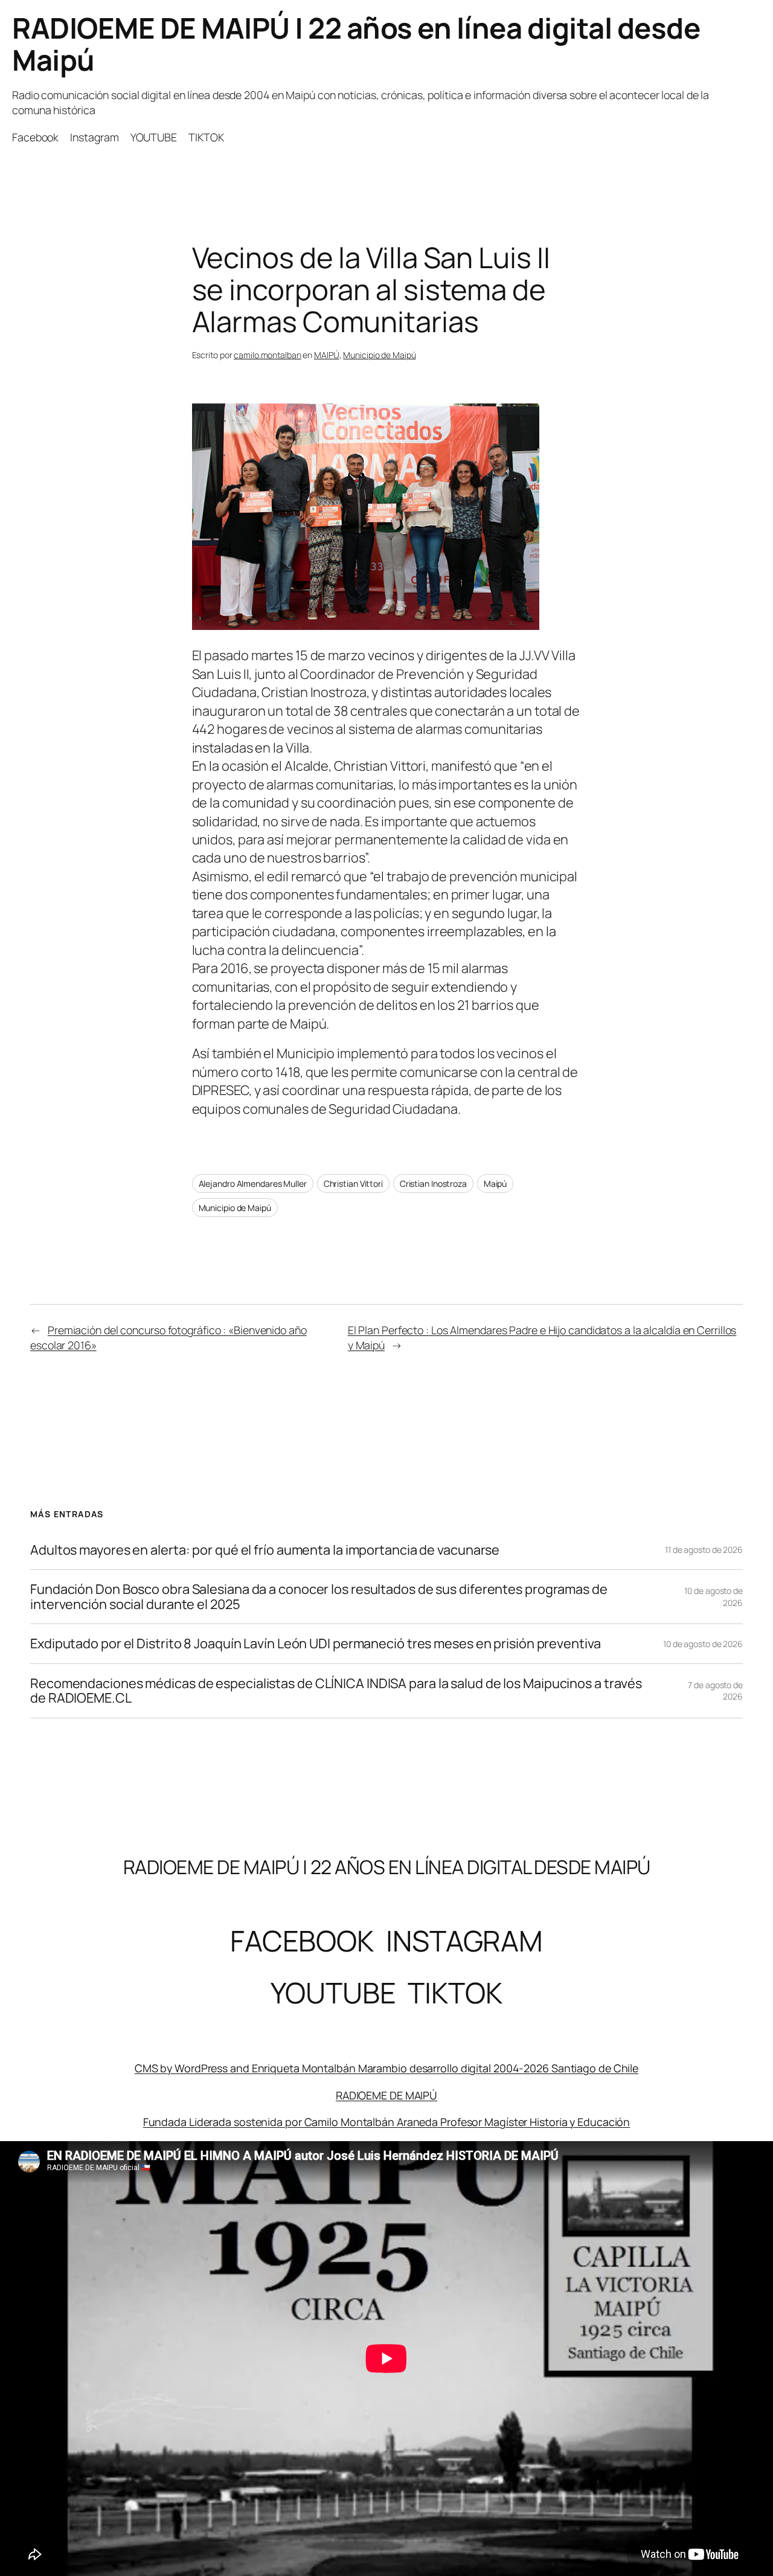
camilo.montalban (267, 355)
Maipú (496, 1184)
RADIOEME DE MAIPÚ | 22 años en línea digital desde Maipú (356, 44)
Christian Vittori (353, 1184)
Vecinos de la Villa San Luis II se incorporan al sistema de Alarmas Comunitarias (371, 290)
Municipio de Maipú (379, 355)
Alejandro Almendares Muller (253, 1184)
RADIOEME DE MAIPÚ (386, 2095)
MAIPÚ (327, 355)
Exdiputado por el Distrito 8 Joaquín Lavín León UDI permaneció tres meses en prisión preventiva (316, 1643)
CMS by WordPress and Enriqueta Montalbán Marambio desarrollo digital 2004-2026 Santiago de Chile (386, 2068)
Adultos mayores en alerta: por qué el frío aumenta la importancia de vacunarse (265, 1550)
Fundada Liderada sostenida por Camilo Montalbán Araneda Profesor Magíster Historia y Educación (387, 2122)
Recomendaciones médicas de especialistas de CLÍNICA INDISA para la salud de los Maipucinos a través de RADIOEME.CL (336, 1691)
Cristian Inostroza (433, 1184)
